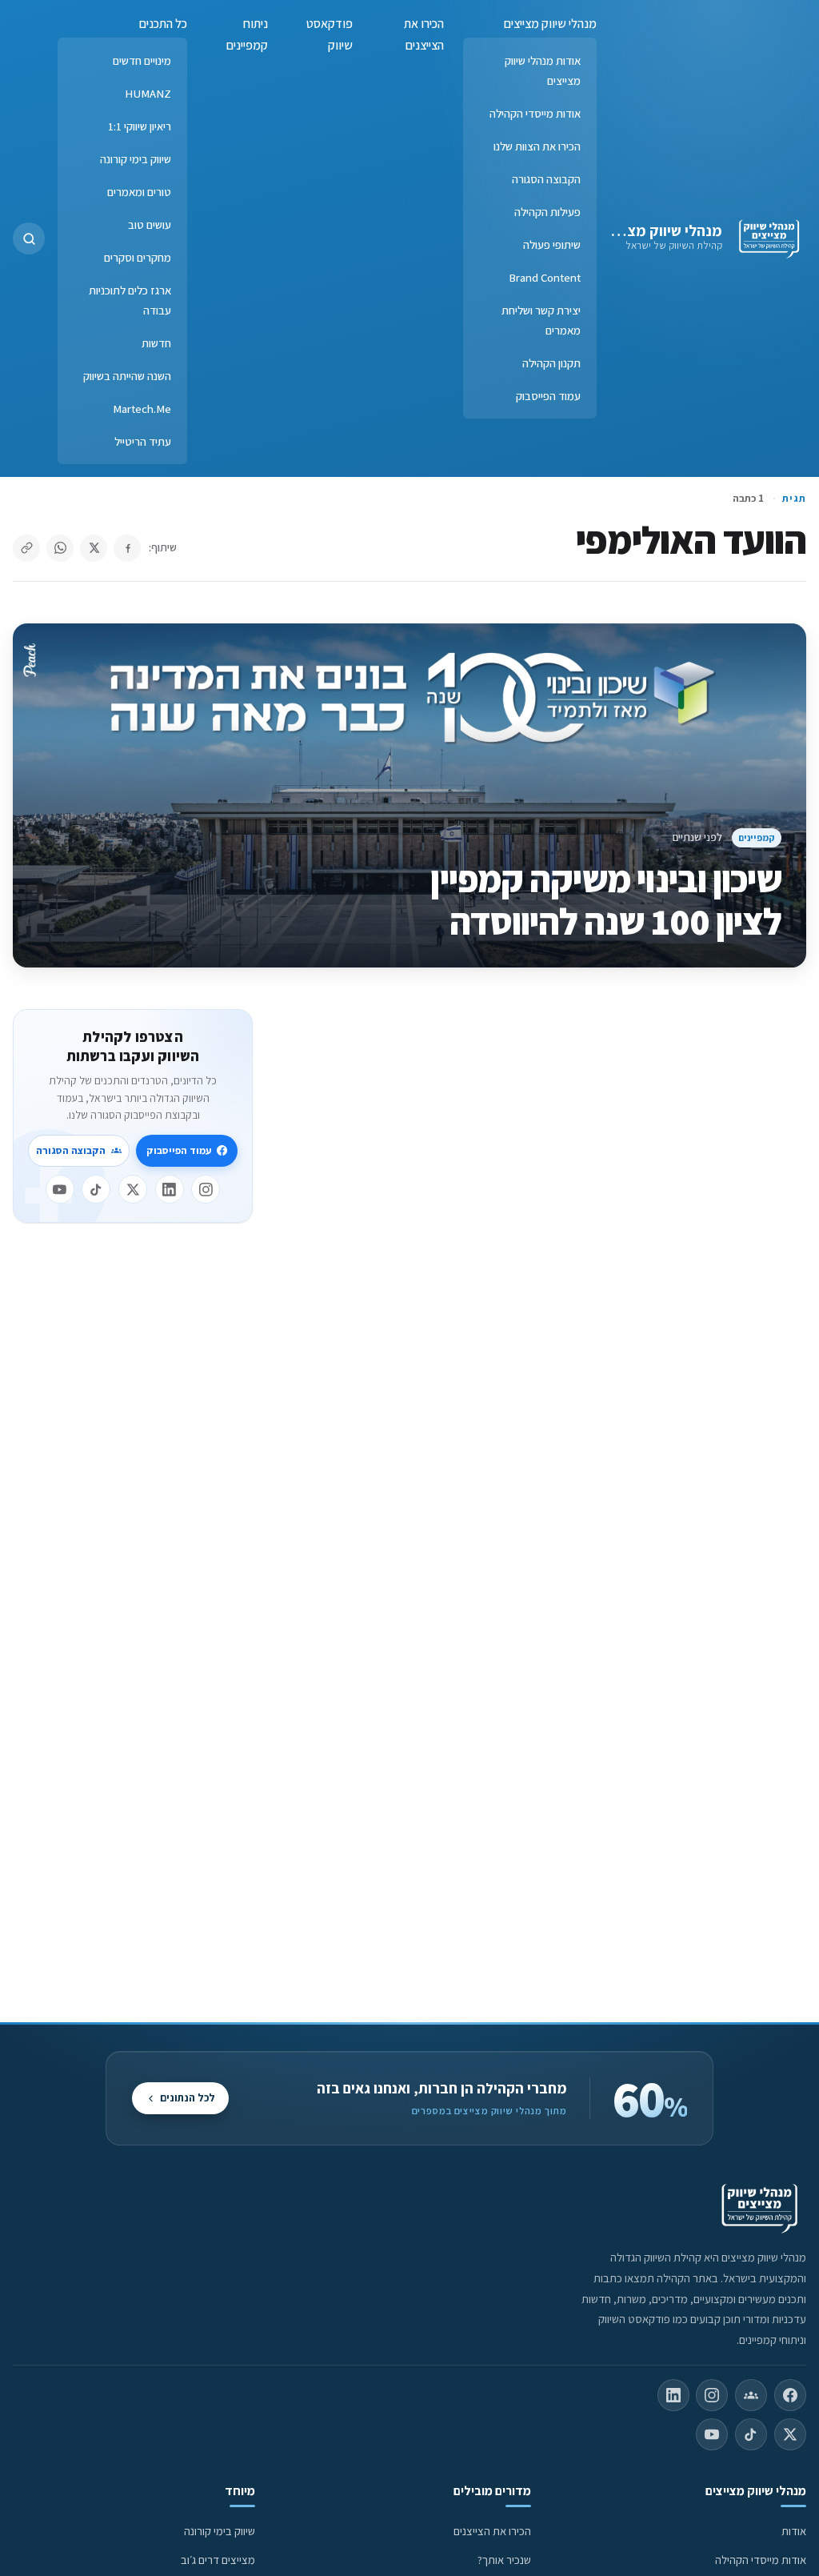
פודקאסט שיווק (330, 34)
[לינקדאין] (170, 1189)
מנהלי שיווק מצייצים (659, 230)
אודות (794, 2531)
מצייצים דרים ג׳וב (218, 2560)
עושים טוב (150, 224)
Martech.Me (142, 409)
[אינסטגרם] (206, 1189)
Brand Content (545, 277)
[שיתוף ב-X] (94, 548)
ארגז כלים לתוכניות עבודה (130, 300)
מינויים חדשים (142, 60)
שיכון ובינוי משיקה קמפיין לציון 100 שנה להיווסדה (606, 900)
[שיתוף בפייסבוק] (127, 548)
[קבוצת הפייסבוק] (751, 2395)
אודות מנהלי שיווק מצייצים (543, 70)
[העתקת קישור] (26, 548)
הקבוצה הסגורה (546, 179)
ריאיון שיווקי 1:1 (140, 126)
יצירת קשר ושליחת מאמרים (541, 320)
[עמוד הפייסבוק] (790, 2395)
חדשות (156, 343)
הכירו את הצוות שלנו (537, 146)
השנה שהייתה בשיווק (127, 376)
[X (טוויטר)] (790, 2434)
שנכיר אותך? (504, 2560)
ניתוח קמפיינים (247, 34)
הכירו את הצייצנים (424, 34)
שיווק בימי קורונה (136, 159)
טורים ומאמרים (139, 192)
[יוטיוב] (60, 1189)
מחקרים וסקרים (138, 257)
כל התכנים (163, 24)
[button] (29, 238)
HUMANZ (148, 93)
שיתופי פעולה (552, 244)
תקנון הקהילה (551, 363)
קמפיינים (757, 837)
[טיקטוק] (96, 1189)
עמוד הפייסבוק (548, 396)
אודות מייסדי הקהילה (535, 113)
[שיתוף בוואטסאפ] (60, 548)
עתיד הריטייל (143, 441)
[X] (133, 1189)
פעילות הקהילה (547, 212)
